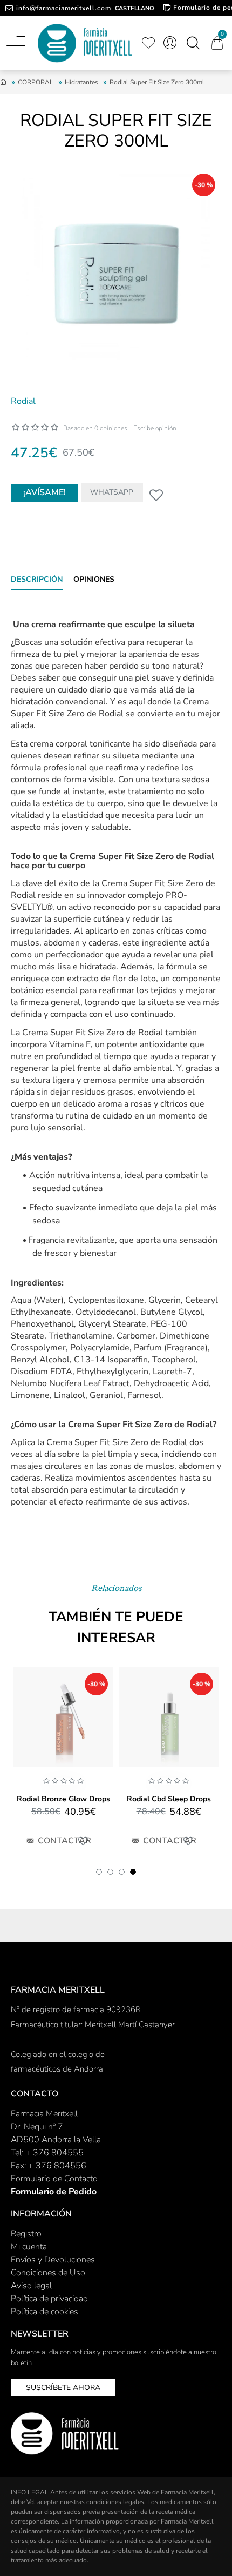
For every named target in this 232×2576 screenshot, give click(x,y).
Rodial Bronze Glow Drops (63, 1799)
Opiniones (94, 580)
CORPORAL (36, 82)
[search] (193, 43)
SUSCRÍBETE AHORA (63, 2388)
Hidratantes (81, 82)
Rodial (23, 401)
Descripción (37, 580)
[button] (99, 1872)
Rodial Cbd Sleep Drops (169, 1799)
